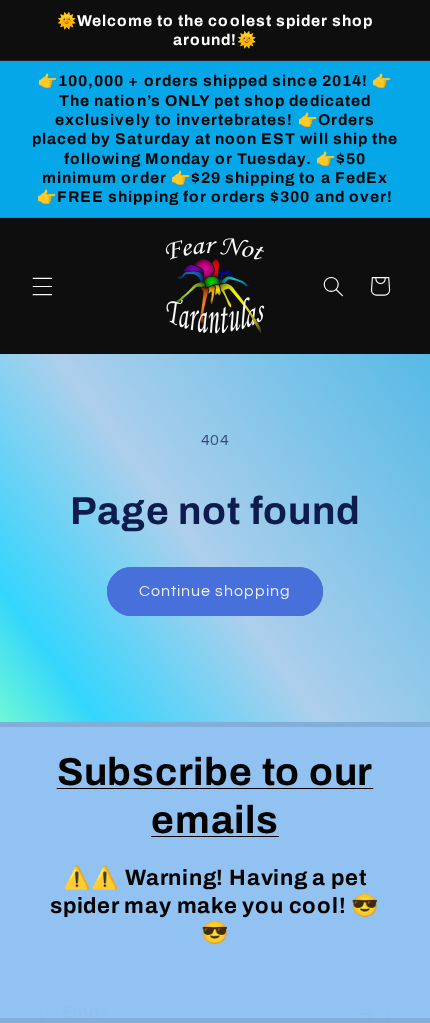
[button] (42, 286)
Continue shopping (215, 591)
